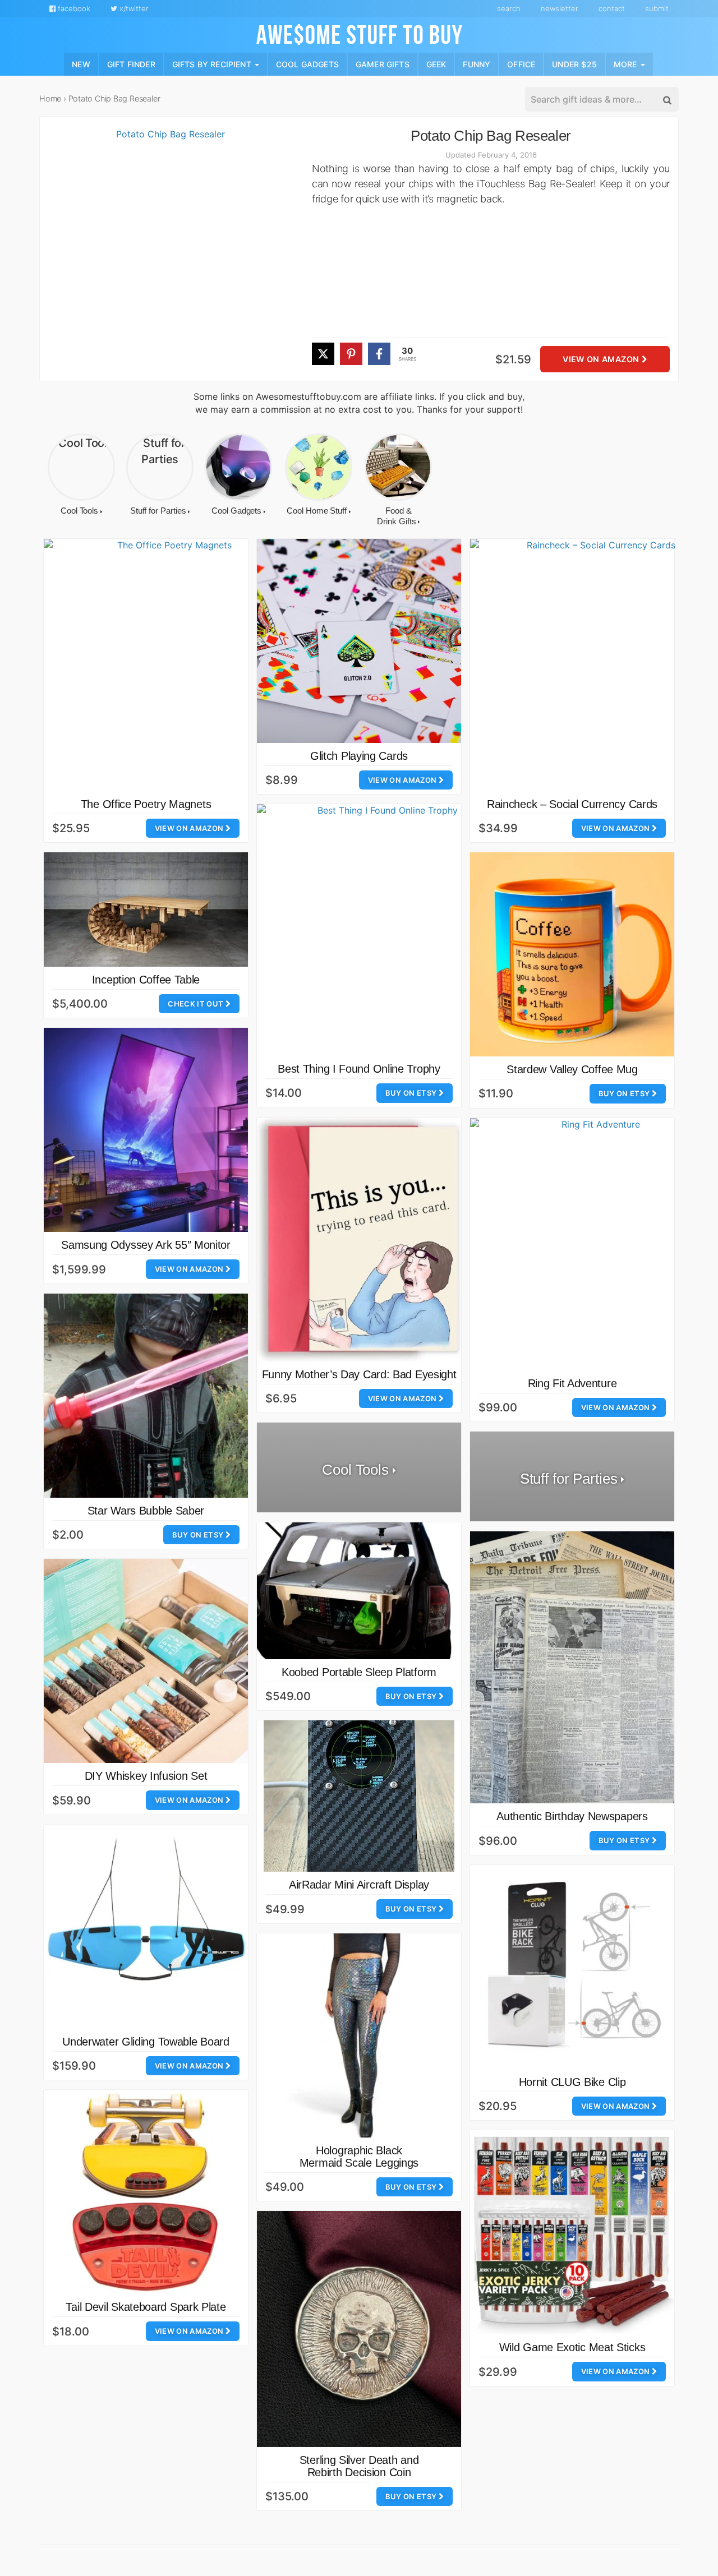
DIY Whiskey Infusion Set (146, 1776)
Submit (657, 8)
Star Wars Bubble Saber (146, 1511)
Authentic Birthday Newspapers (572, 1816)
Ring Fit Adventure (572, 1383)
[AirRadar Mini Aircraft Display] (359, 1796)
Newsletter (560, 8)
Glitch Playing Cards (359, 756)
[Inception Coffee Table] (146, 910)
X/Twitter (133, 8)
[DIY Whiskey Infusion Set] (146, 1661)
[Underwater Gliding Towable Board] (146, 1927)
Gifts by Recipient (213, 64)
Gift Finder (131, 64)
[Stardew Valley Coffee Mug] (572, 954)
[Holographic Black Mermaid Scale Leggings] (359, 2035)
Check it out (196, 1004)
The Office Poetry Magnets (146, 804)
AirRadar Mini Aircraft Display (359, 1885)
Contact (612, 8)
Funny (477, 64)
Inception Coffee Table (146, 980)
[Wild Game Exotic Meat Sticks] (572, 2232)
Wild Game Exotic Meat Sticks (572, 2347)
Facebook (73, 8)
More (627, 64)
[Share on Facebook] (379, 354)
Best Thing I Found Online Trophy (359, 1069)
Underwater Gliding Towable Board (146, 2042)
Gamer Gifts (383, 64)
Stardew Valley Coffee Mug (572, 1069)
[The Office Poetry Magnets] (170, 665)
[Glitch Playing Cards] (359, 641)
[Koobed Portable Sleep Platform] (359, 1591)
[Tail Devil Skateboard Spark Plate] (146, 2192)
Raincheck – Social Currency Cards (572, 804)
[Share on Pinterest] (351, 354)
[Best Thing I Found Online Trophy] (383, 930)
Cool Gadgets (307, 64)
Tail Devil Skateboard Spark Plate (146, 2307)
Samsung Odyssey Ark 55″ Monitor (146, 1245)
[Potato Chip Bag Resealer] (166, 254)
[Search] (666, 100)
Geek (436, 64)
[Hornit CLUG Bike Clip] (572, 1967)
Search (509, 8)
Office (521, 64)
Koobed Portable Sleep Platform (359, 1672)
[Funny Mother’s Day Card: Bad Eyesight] (359, 1239)
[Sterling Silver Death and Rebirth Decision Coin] (359, 2329)
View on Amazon (602, 360)
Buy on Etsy (412, 1093)
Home (50, 98)
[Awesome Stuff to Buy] (359, 33)
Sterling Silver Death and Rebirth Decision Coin (359, 2466)
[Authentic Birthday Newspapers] (572, 1667)
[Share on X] (323, 354)
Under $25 (574, 64)
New (81, 64)
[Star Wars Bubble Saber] (146, 1396)
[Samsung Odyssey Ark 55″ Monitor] (146, 1130)
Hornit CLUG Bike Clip (572, 2082)
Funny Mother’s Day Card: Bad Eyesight (359, 1374)
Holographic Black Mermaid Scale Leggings (359, 2157)
